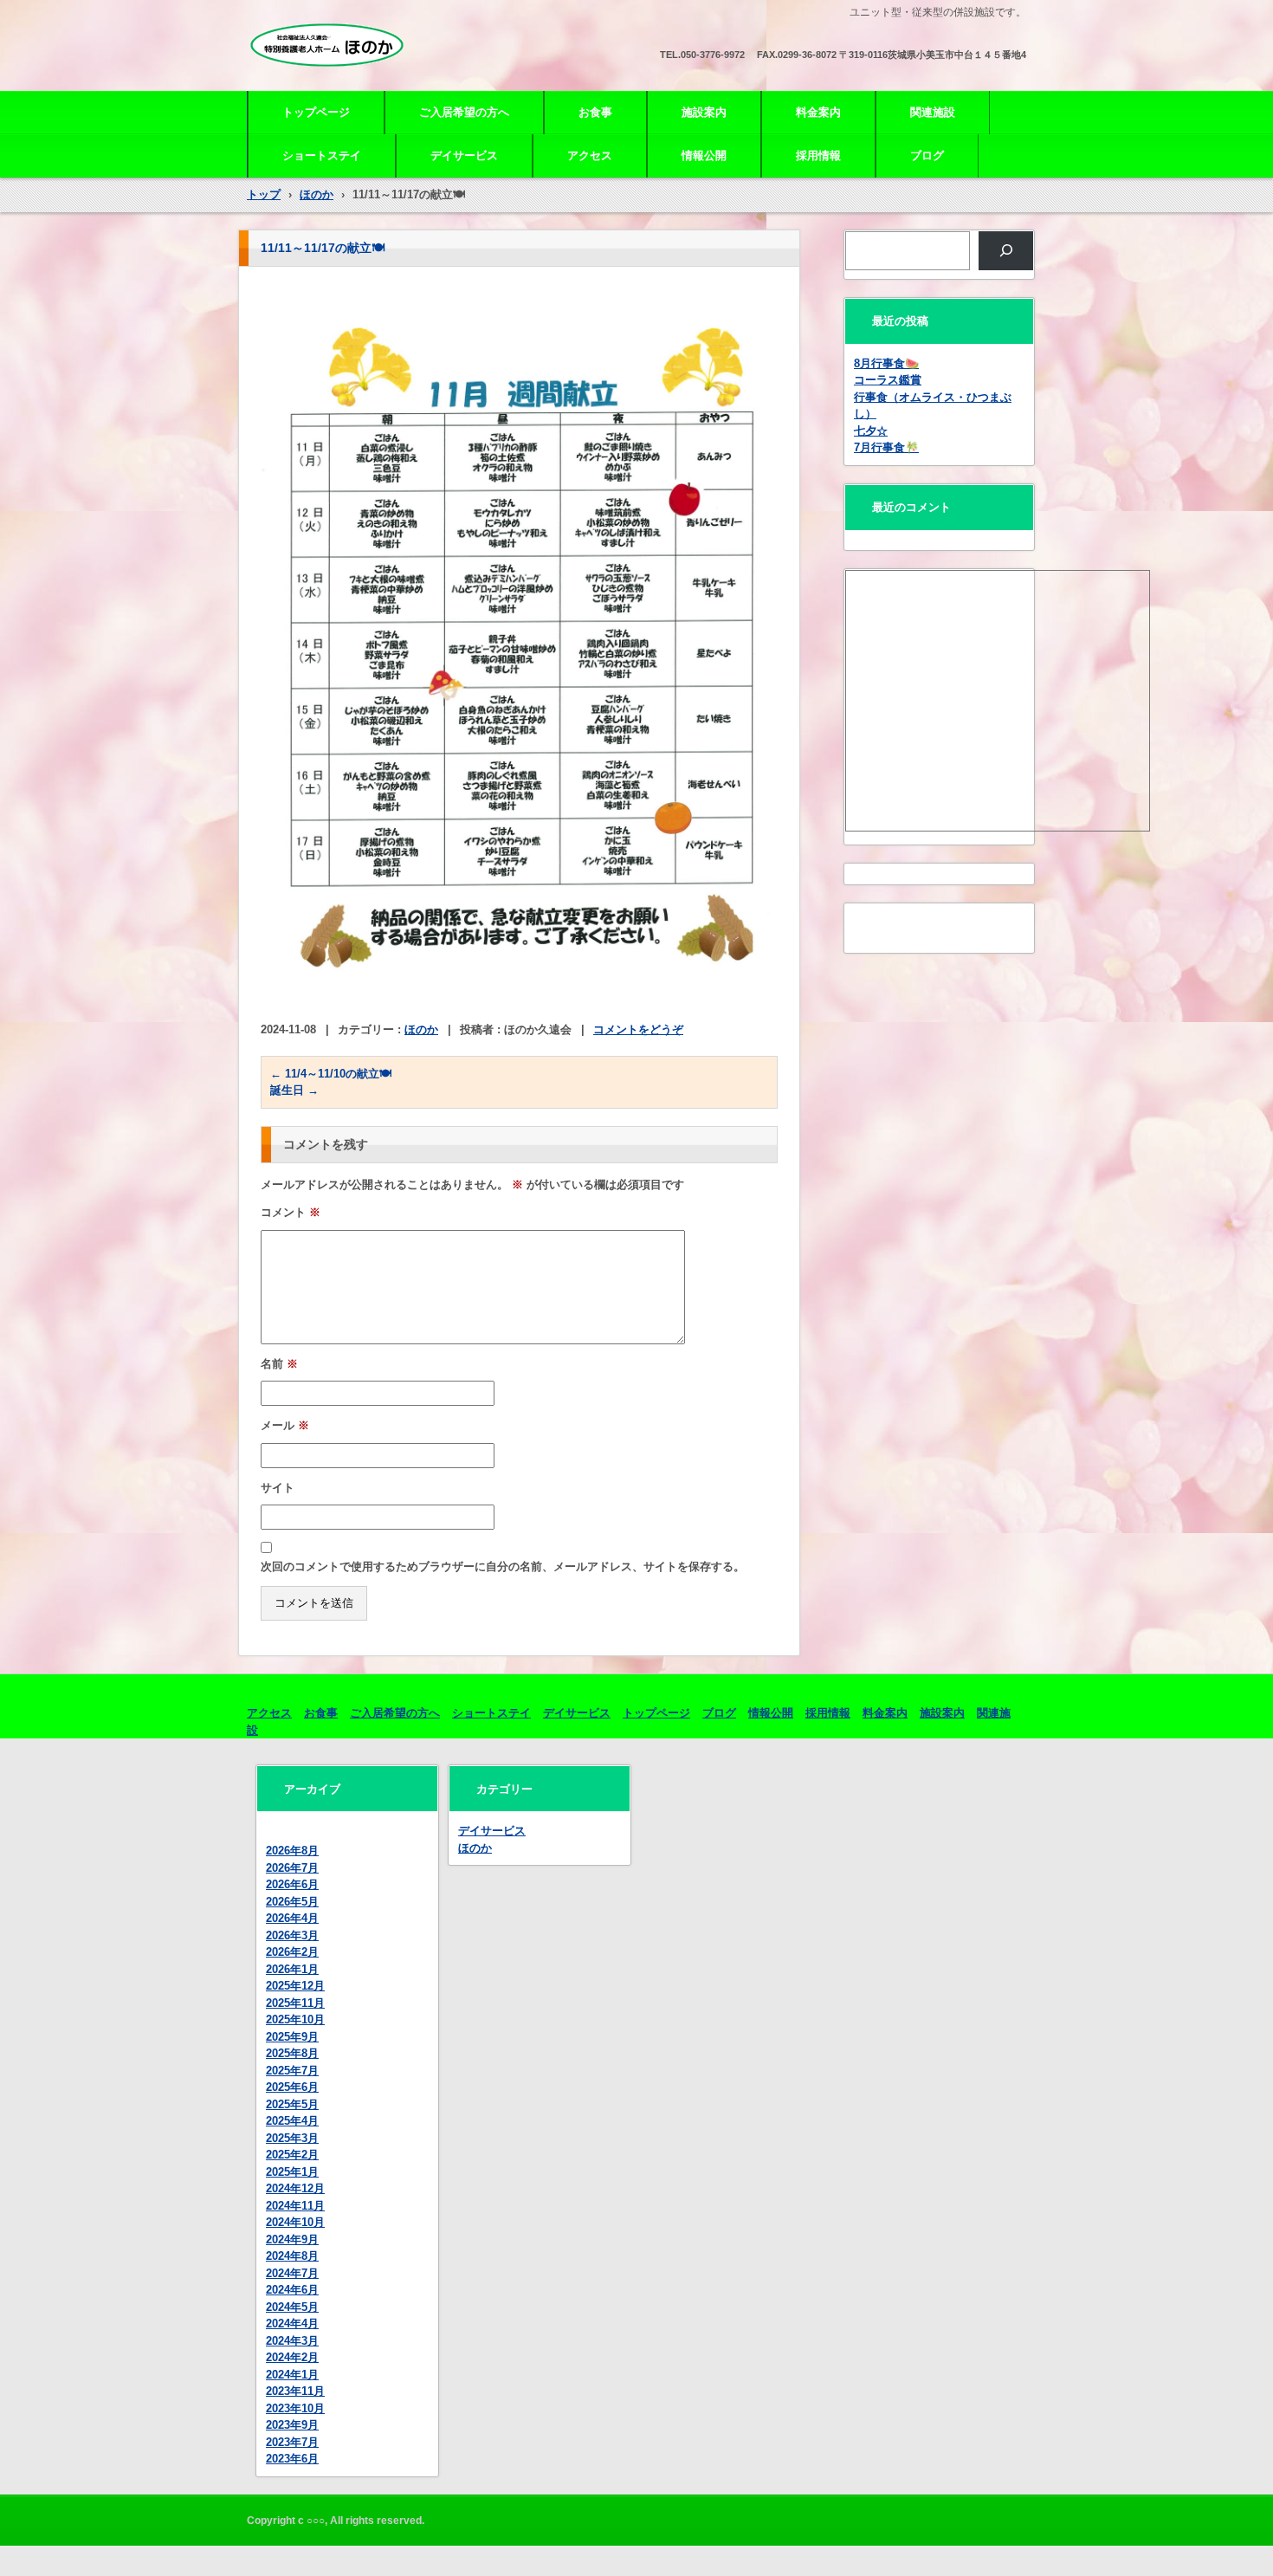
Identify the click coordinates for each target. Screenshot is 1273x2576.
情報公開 (704, 155)
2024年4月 (292, 2324)
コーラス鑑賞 (888, 380)
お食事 (595, 112)
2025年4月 (292, 2121)
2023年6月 (292, 2459)
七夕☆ (871, 431)
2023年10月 (295, 2408)
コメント (291, 1212)
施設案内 (704, 112)
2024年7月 (292, 2273)
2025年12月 (295, 1986)
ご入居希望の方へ (464, 112)
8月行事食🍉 (886, 363)
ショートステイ (322, 155)
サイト (278, 1488)
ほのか (421, 1029)
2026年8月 (292, 1851)
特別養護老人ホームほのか (344, 80)
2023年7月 (292, 2442)
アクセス (590, 155)
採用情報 (818, 155)
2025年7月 (292, 2071)
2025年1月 (292, 2172)
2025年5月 (292, 2104)
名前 (279, 1364)
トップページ (316, 112)
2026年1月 (292, 1969)
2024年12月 (295, 2188)
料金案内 (818, 112)
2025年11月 (295, 2003)
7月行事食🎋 (886, 447)
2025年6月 (292, 2087)
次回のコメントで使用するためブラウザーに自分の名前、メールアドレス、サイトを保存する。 (503, 1566)
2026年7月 (292, 1868)
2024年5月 (292, 2307)
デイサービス (464, 155)
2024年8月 (292, 2256)
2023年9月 (292, 2425)
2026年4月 (292, 1918)
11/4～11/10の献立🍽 (331, 1074)
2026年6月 (292, 1884)
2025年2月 (292, 2155)
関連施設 (933, 112)
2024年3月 (292, 2341)
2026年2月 (292, 1952)
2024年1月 (292, 2375)
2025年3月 (292, 2138)
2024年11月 (295, 2206)
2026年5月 (292, 1902)
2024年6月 (292, 2290)
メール (285, 1425)
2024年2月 (292, 2357)
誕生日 (294, 1090)
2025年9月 (292, 2037)
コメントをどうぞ (638, 1029)
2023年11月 (295, 2391)
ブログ (927, 155)
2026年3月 (292, 1935)
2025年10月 (295, 2019)
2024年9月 (292, 2239)
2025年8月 (292, 2053)
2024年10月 (295, 2222)
